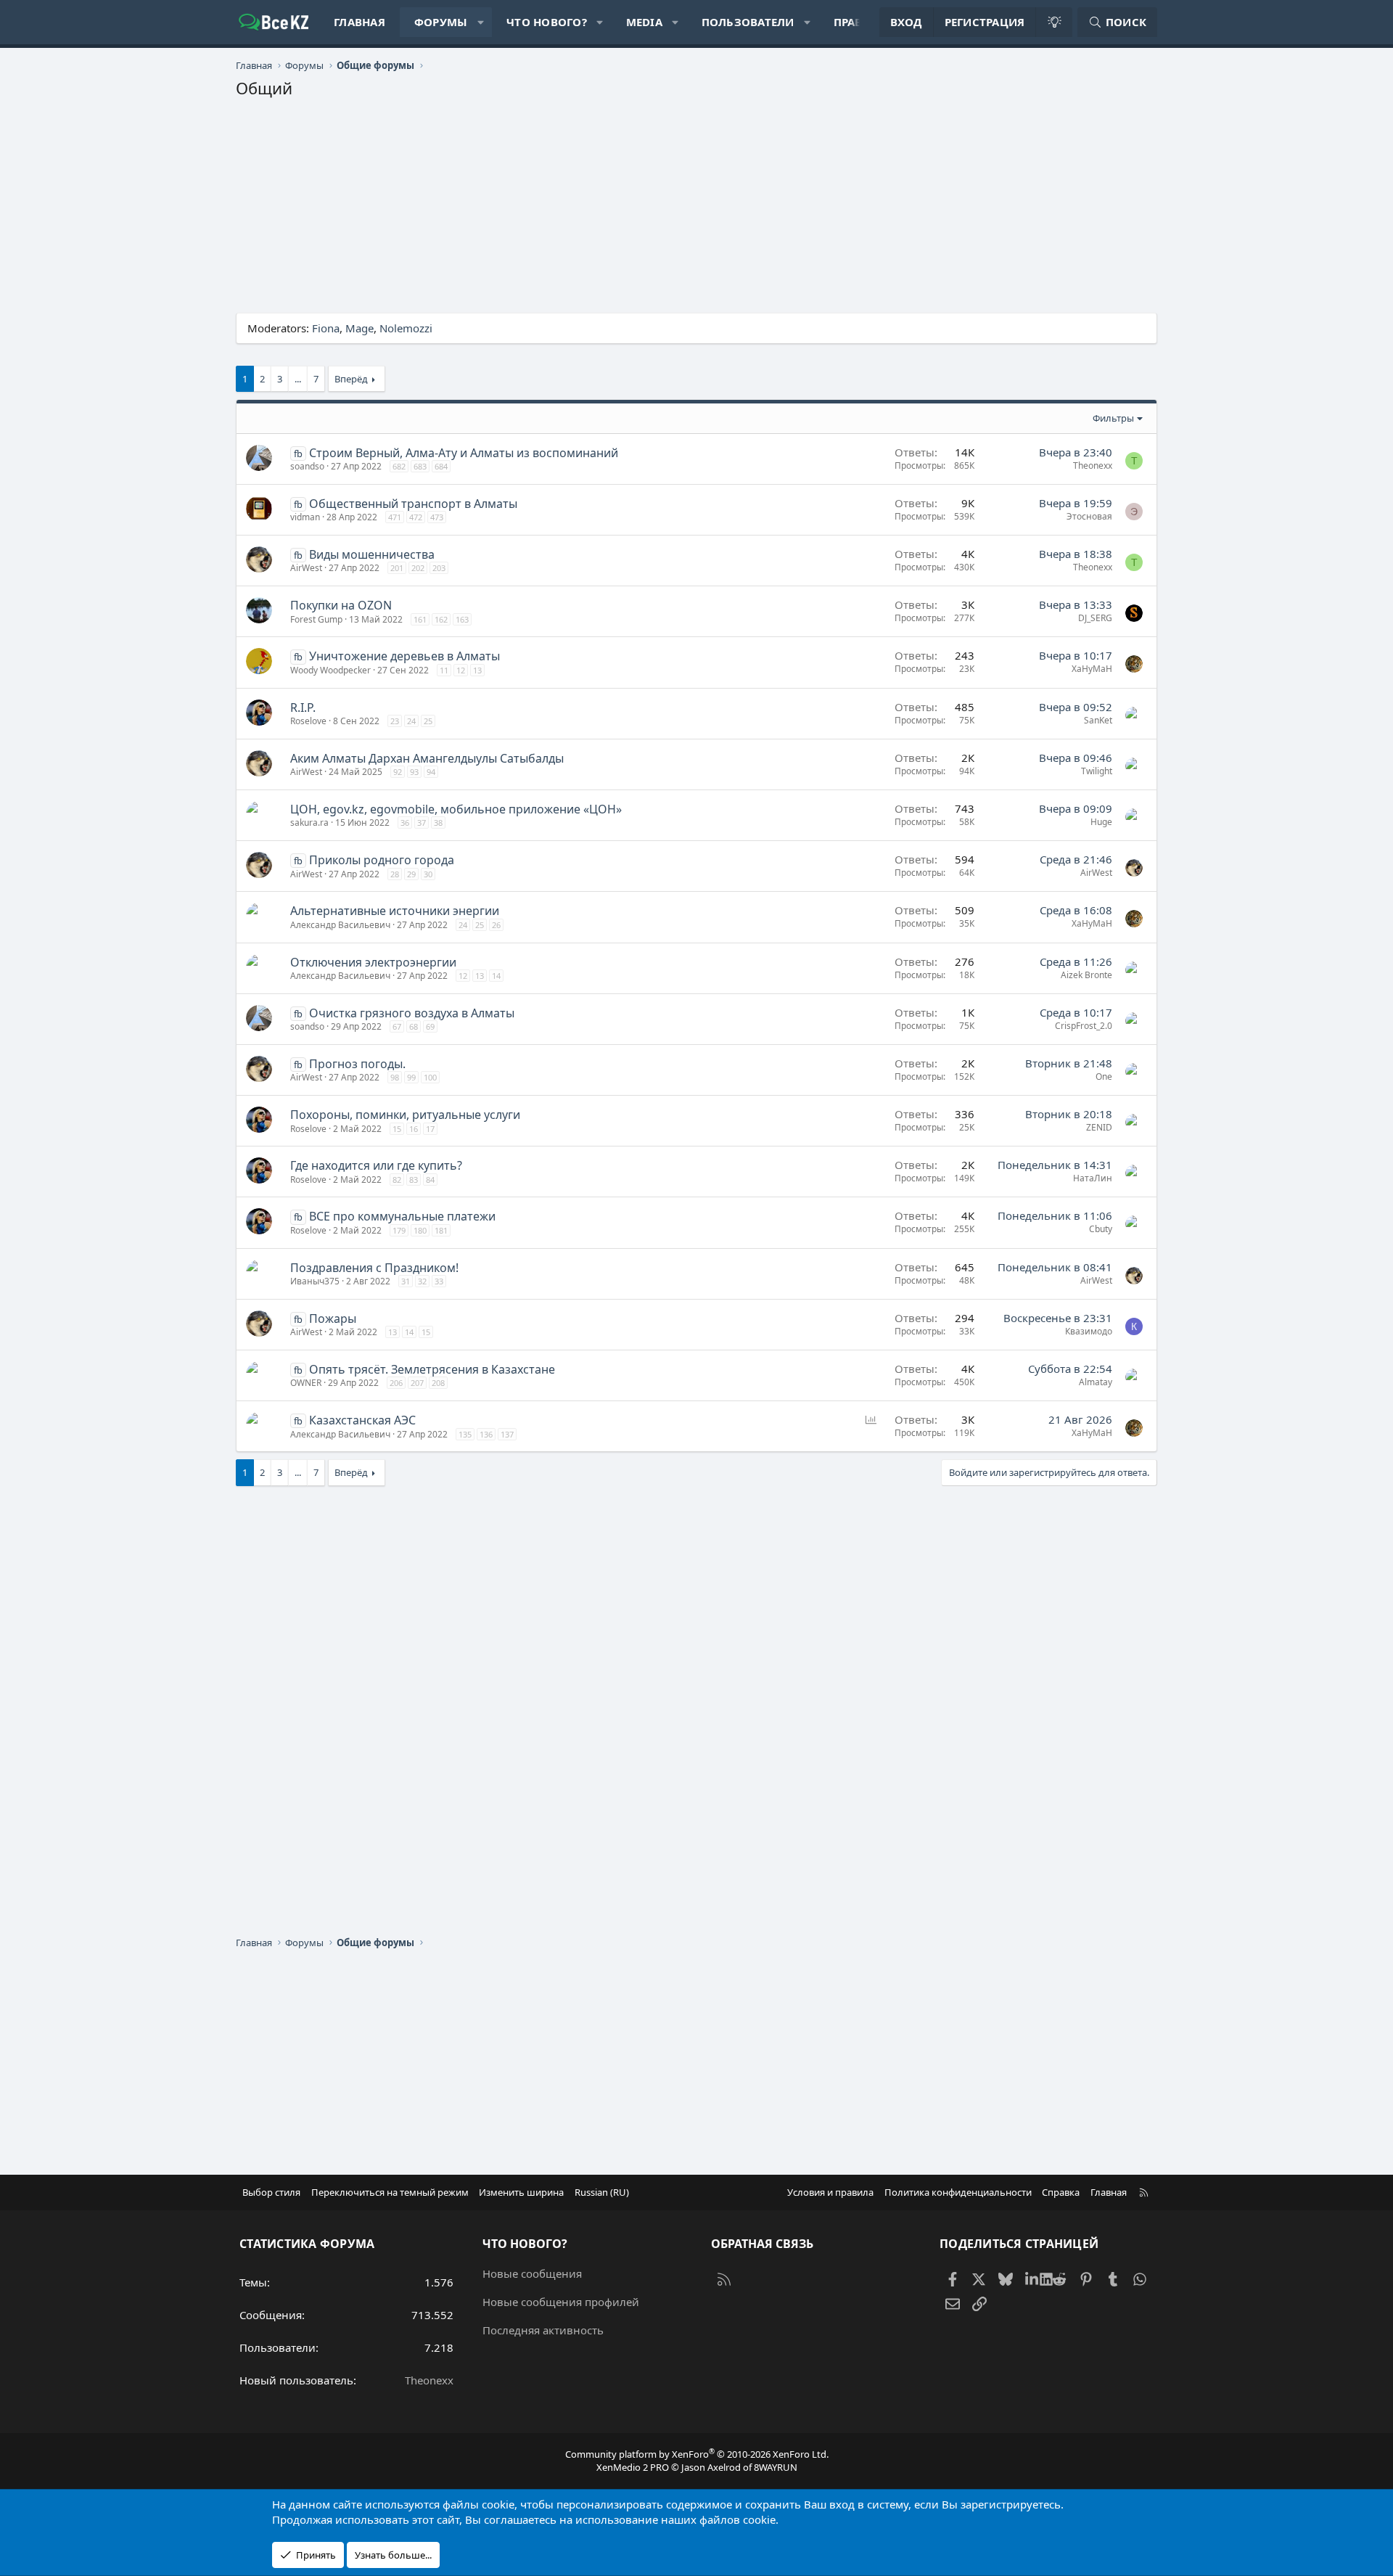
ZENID (1099, 1127)
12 (461, 670)
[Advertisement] (671, 211)
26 (496, 925)
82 (397, 1180)
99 (411, 1077)
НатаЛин (1093, 1178)
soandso (307, 466)
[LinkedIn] (1033, 2278)
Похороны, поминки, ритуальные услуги (405, 1115)
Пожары (333, 1318)
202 (418, 568)
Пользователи (748, 22)
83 (414, 1180)
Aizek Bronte (1086, 975)
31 (406, 1281)
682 (399, 466)
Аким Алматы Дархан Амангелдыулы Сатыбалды (427, 758)
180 (420, 1230)
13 (477, 670)
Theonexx (1093, 465)
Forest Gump (316, 619)
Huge (1101, 822)
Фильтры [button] (1113, 418)
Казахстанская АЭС (362, 1420)
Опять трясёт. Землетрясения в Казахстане (432, 1369)
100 (430, 1077)
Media (644, 22)
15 (397, 1129)
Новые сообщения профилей (561, 2302)
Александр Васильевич (340, 925)
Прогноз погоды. (357, 1064)
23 (395, 721)
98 (395, 1077)
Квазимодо (1089, 1331)
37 (422, 823)
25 (428, 721)
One (1104, 1076)
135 (465, 1434)
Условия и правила (830, 2192)
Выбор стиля (271, 2192)
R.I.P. (303, 707)
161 (420, 619)
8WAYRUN (776, 2467)
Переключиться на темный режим (390, 2192)
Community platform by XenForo (697, 2454)
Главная (359, 22)
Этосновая (1089, 516)
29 (411, 874)
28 (395, 874)
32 (422, 1281)
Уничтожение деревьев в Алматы (404, 656)
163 (462, 619)
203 (439, 568)
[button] (481, 22)
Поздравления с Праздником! (374, 1268)
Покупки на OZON (341, 605)
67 (397, 1026)
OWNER (306, 1383)
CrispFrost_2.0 (1084, 1026)
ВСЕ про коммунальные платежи (402, 1216)
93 (414, 772)
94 (431, 772)
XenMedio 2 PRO (633, 2467)
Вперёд (351, 379)
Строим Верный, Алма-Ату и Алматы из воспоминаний (464, 453)
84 (430, 1180)
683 (420, 466)
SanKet (1098, 720)
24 (411, 721)
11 (444, 670)
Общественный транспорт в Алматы (413, 504)
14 (496, 976)
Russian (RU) (602, 2192)
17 (430, 1129)
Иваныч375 (315, 1281)
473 (437, 517)
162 (441, 619)
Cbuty (1101, 1229)
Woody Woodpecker (330, 670)
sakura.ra (309, 823)
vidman (305, 517)
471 (395, 517)
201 (397, 568)
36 (405, 823)
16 (414, 1129)
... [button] (298, 379)
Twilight (1097, 771)
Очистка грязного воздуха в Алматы (412, 1013)
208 (438, 1383)
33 (439, 1281)
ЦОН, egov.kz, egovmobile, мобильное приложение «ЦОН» (456, 809)
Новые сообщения (532, 2273)
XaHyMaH (1092, 669)
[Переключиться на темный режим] (1053, 22)
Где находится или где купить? (376, 1165)
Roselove (308, 721)
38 (438, 823)
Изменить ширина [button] (521, 2192)
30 (428, 874)
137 (507, 1434)
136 (486, 1434)
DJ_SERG (1095, 618)
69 (430, 1026)
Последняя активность (543, 2330)
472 (416, 517)
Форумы (441, 22)
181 (441, 1230)
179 (399, 1230)
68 (414, 1026)
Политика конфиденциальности (958, 2192)
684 (441, 466)
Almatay (1096, 1382)
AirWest (306, 568)
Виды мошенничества (372, 554)
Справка (1061, 2192)
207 (417, 1383)
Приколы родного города (382, 860)
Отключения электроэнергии (373, 962)
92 (398, 772)
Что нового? (547, 22)
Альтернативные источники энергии (395, 911)
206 (396, 1383)
